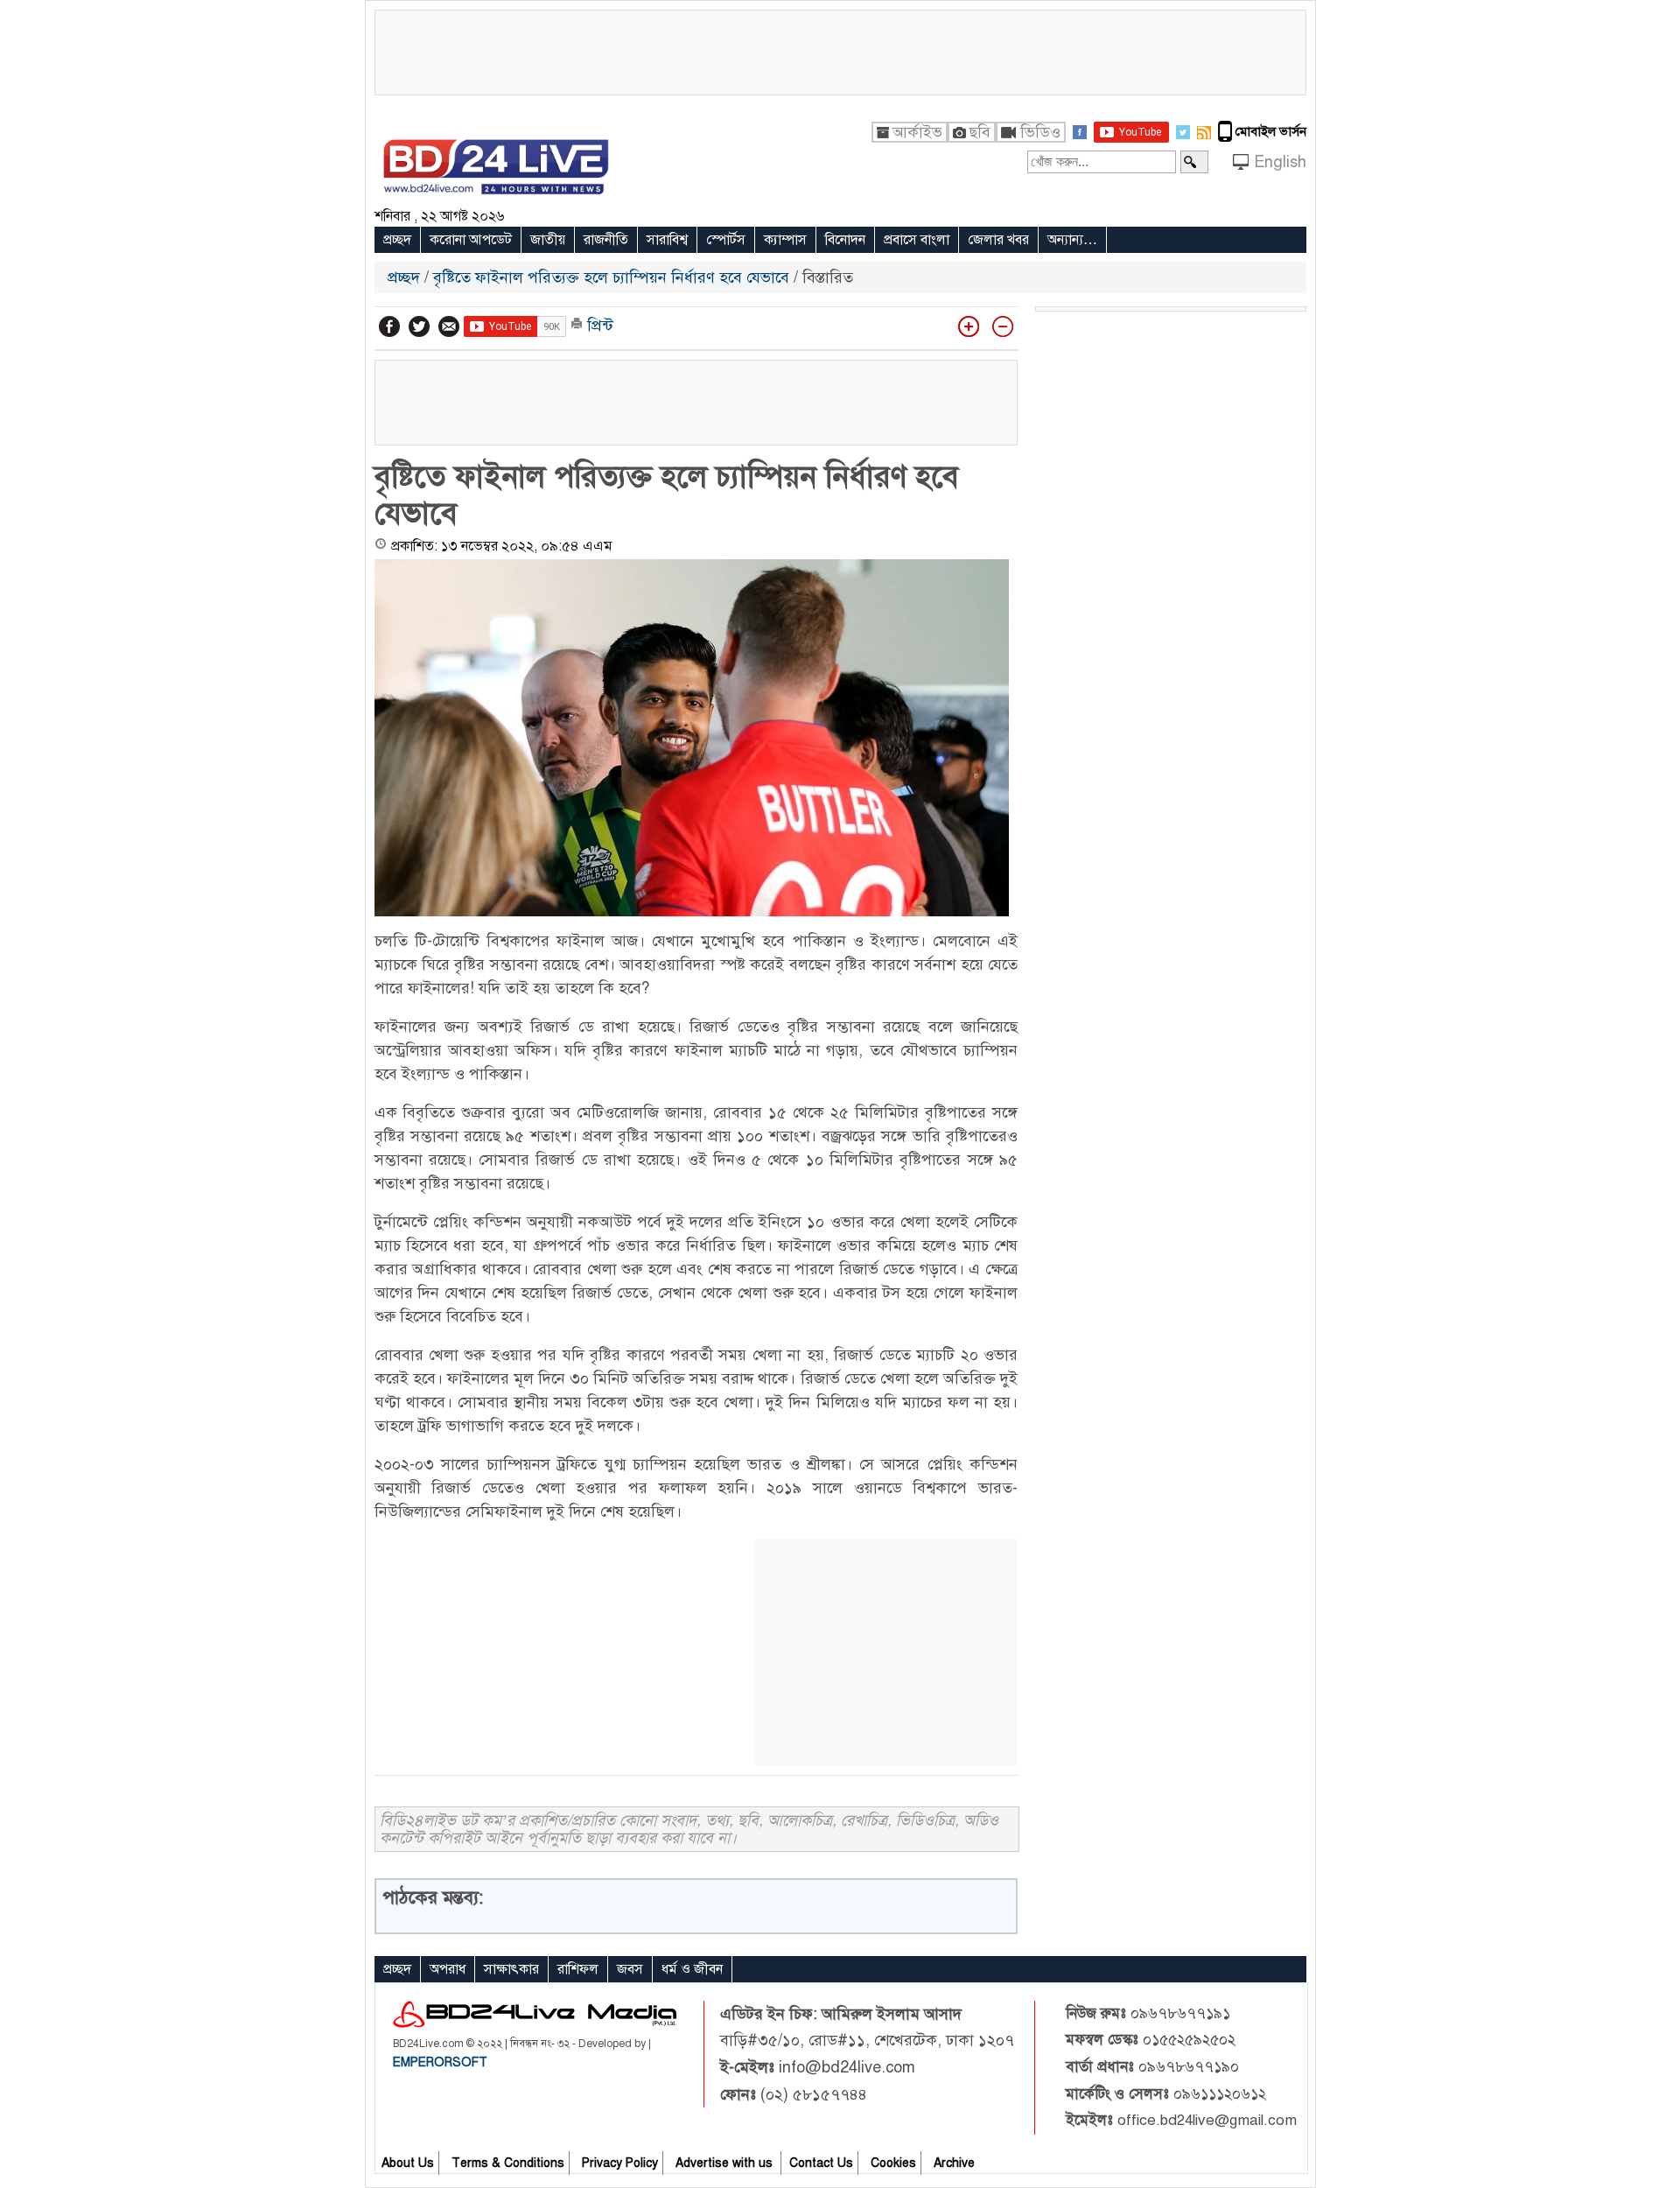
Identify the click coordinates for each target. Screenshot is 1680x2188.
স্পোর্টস (726, 240)
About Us (408, 2163)
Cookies (893, 2163)
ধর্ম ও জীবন (692, 1969)
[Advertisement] (840, 50)
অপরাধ (448, 1969)
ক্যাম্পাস (785, 240)
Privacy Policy (620, 2163)
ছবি (980, 132)
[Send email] (449, 326)
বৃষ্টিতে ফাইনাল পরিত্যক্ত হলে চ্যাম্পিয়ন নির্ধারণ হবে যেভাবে (611, 277)
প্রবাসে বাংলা (917, 240)
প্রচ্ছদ (397, 240)
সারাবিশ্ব (667, 240)
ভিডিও (1040, 132)
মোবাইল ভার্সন (1271, 131)
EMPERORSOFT (440, 2062)
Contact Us (821, 2163)
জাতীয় (548, 240)
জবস (630, 1969)
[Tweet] (419, 326)
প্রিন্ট (598, 326)
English (1280, 162)
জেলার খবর (998, 240)
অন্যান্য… (1072, 240)
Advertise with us (726, 2163)
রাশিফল (578, 1969)
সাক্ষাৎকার (511, 1969)
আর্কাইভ (917, 132)
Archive (954, 2163)
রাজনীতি (606, 240)
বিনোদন (845, 240)
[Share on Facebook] (389, 326)
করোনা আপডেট (471, 240)
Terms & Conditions (508, 2163)
